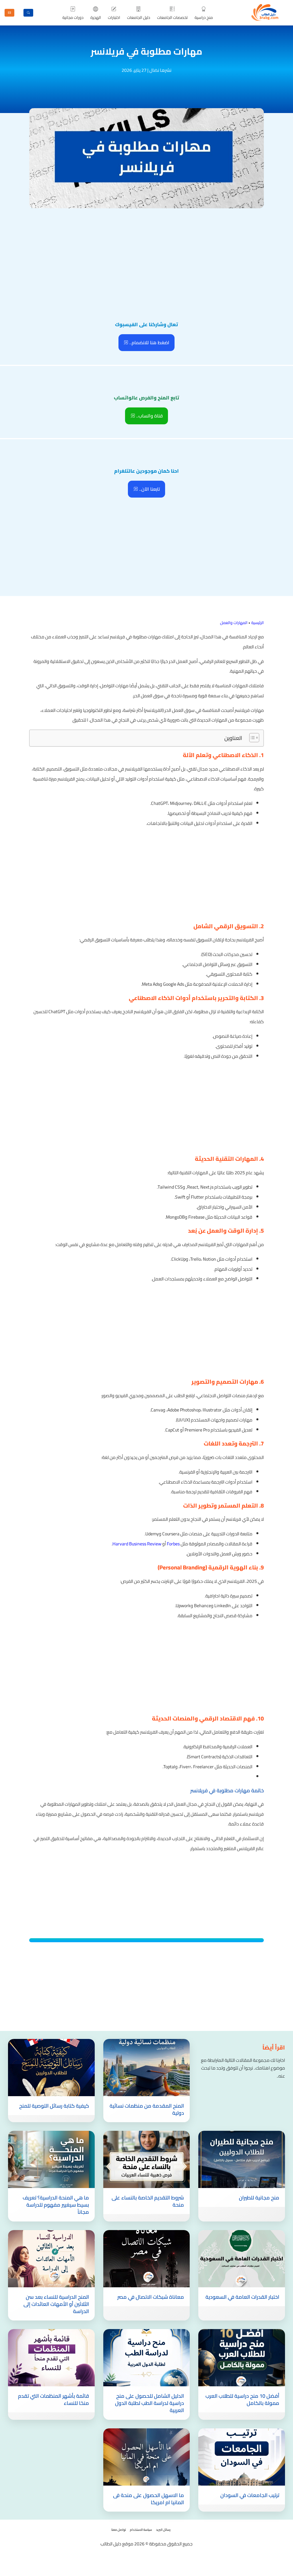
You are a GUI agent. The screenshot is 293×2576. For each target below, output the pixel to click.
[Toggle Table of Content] (251, 738)
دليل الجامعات (139, 17)
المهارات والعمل (234, 623)
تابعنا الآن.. (149, 489)
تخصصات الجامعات (172, 17)
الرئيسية (258, 623)
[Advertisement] (146, 253)
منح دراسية (204, 17)
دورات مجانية (73, 17)
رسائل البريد (163, 2530)
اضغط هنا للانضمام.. (149, 342)
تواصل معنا (119, 2530)
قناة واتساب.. (149, 416)
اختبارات (114, 17)
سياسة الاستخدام (141, 2530)
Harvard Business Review (137, 1544)
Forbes (173, 1544)
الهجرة (96, 17)
